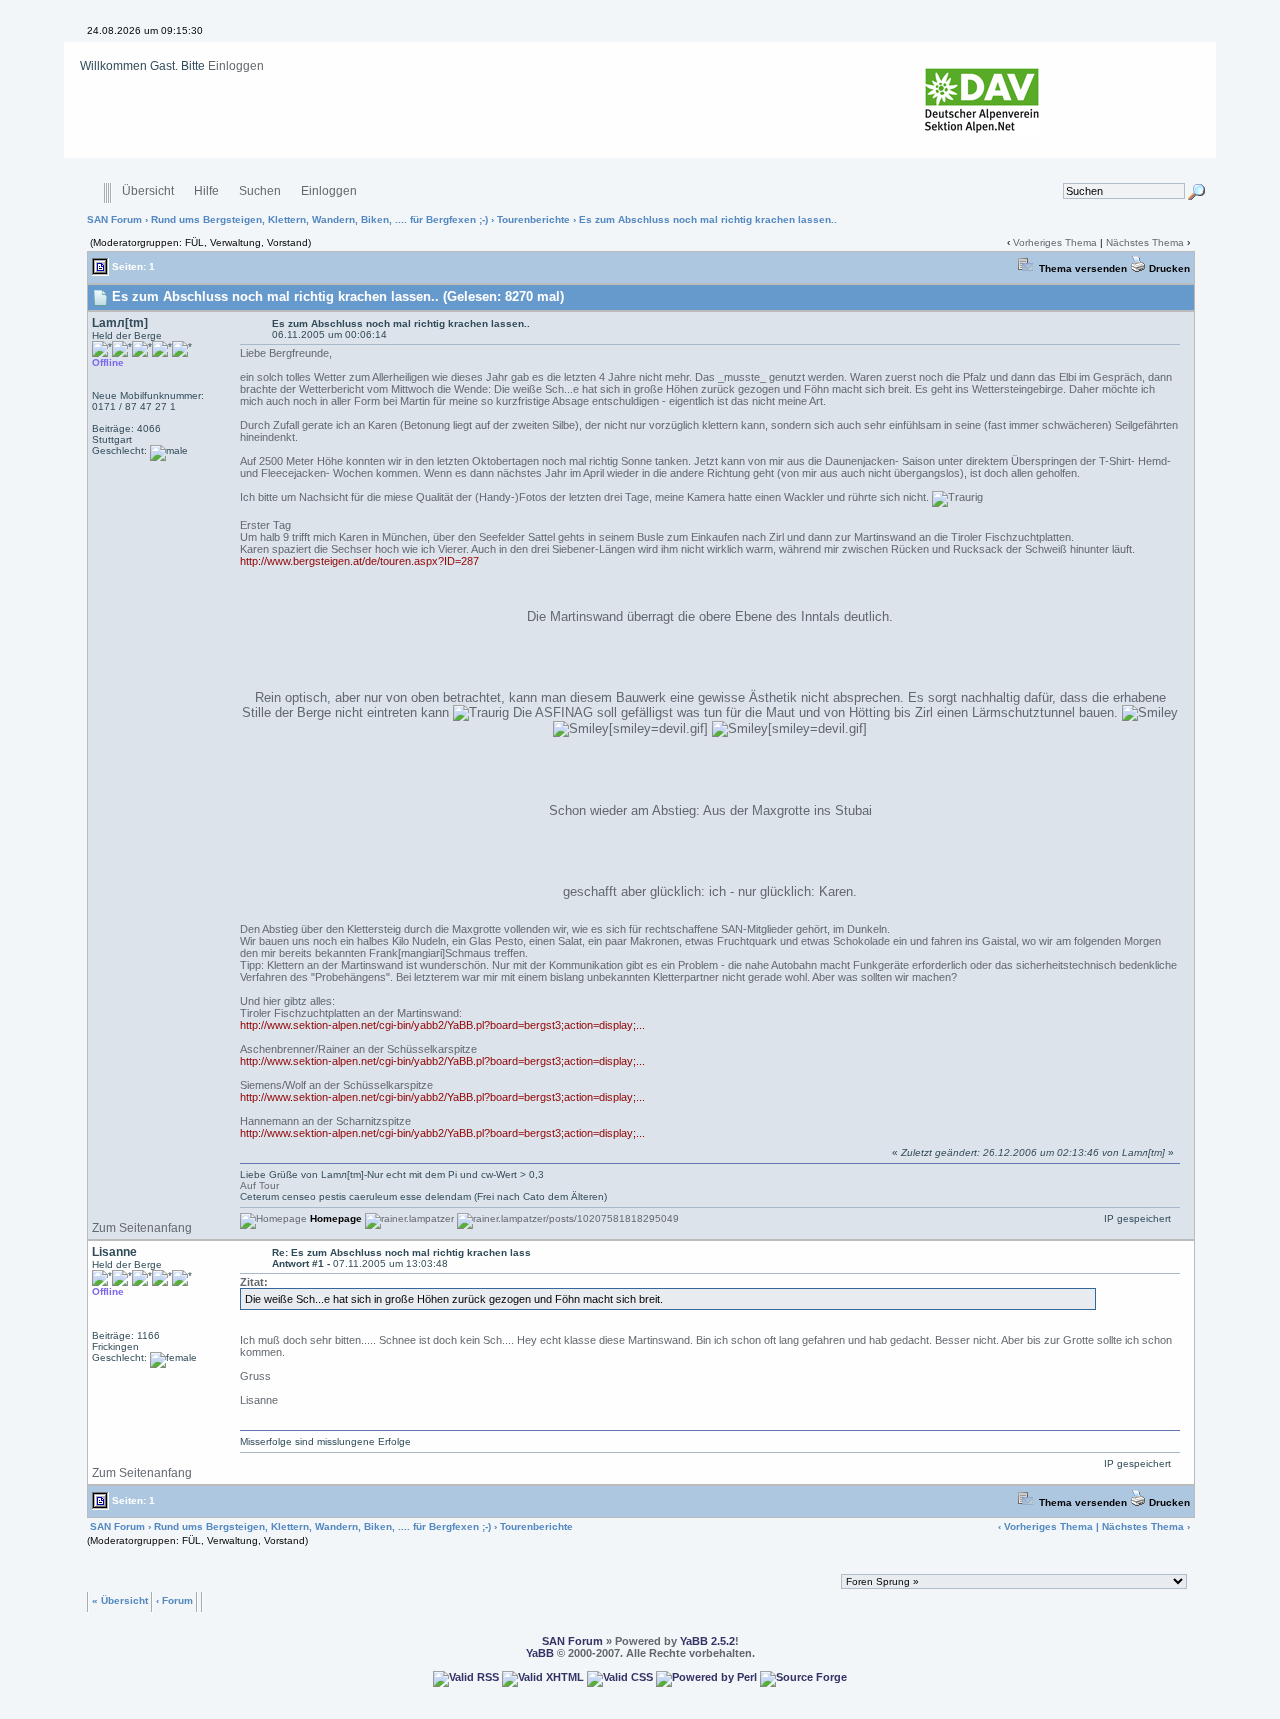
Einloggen (236, 66)
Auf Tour (259, 1185)
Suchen (260, 191)
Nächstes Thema (1145, 242)
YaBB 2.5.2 (707, 1641)
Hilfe (206, 191)
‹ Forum (174, 1599)
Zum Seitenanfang (142, 1228)
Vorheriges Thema (1055, 242)
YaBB (540, 1653)
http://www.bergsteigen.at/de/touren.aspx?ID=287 (359, 561)
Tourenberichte (533, 219)
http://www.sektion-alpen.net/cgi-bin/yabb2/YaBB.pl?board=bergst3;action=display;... (442, 1025)
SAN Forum (114, 219)
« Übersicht (120, 1599)
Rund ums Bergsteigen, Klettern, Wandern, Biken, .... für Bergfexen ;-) (319, 219)
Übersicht (148, 191)
